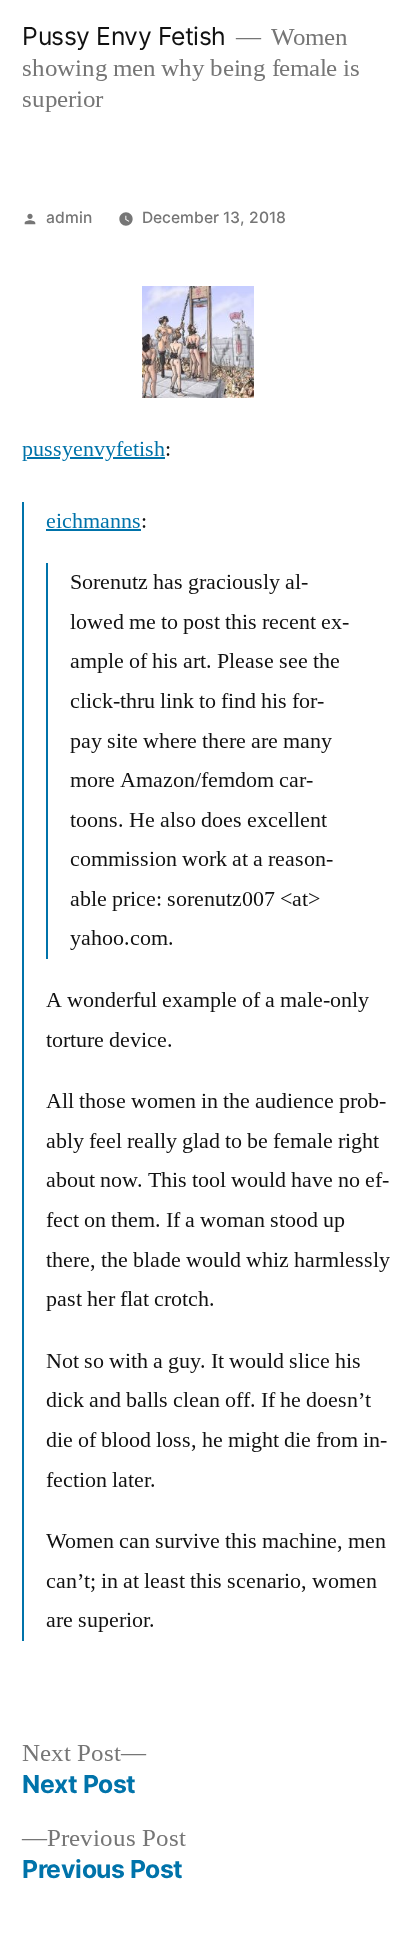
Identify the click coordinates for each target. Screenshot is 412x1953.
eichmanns (93, 521)
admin (69, 217)
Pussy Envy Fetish (124, 36)
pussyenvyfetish (93, 449)
